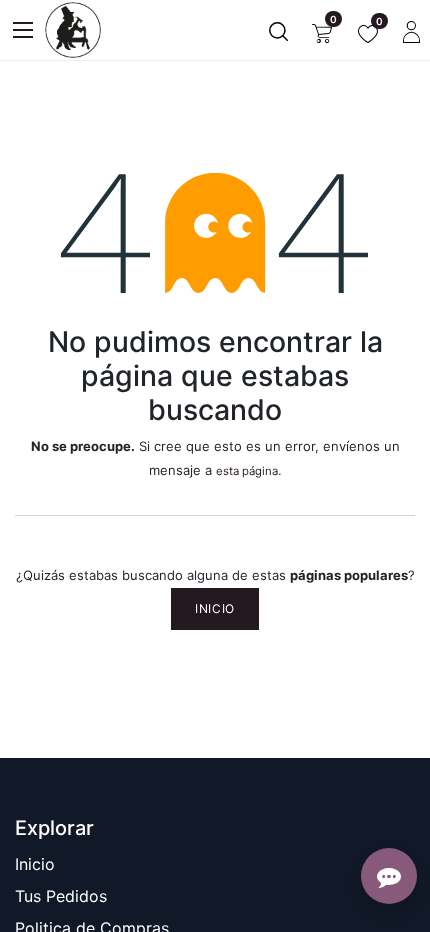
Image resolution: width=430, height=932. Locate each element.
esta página (247, 471)
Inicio (215, 608)
